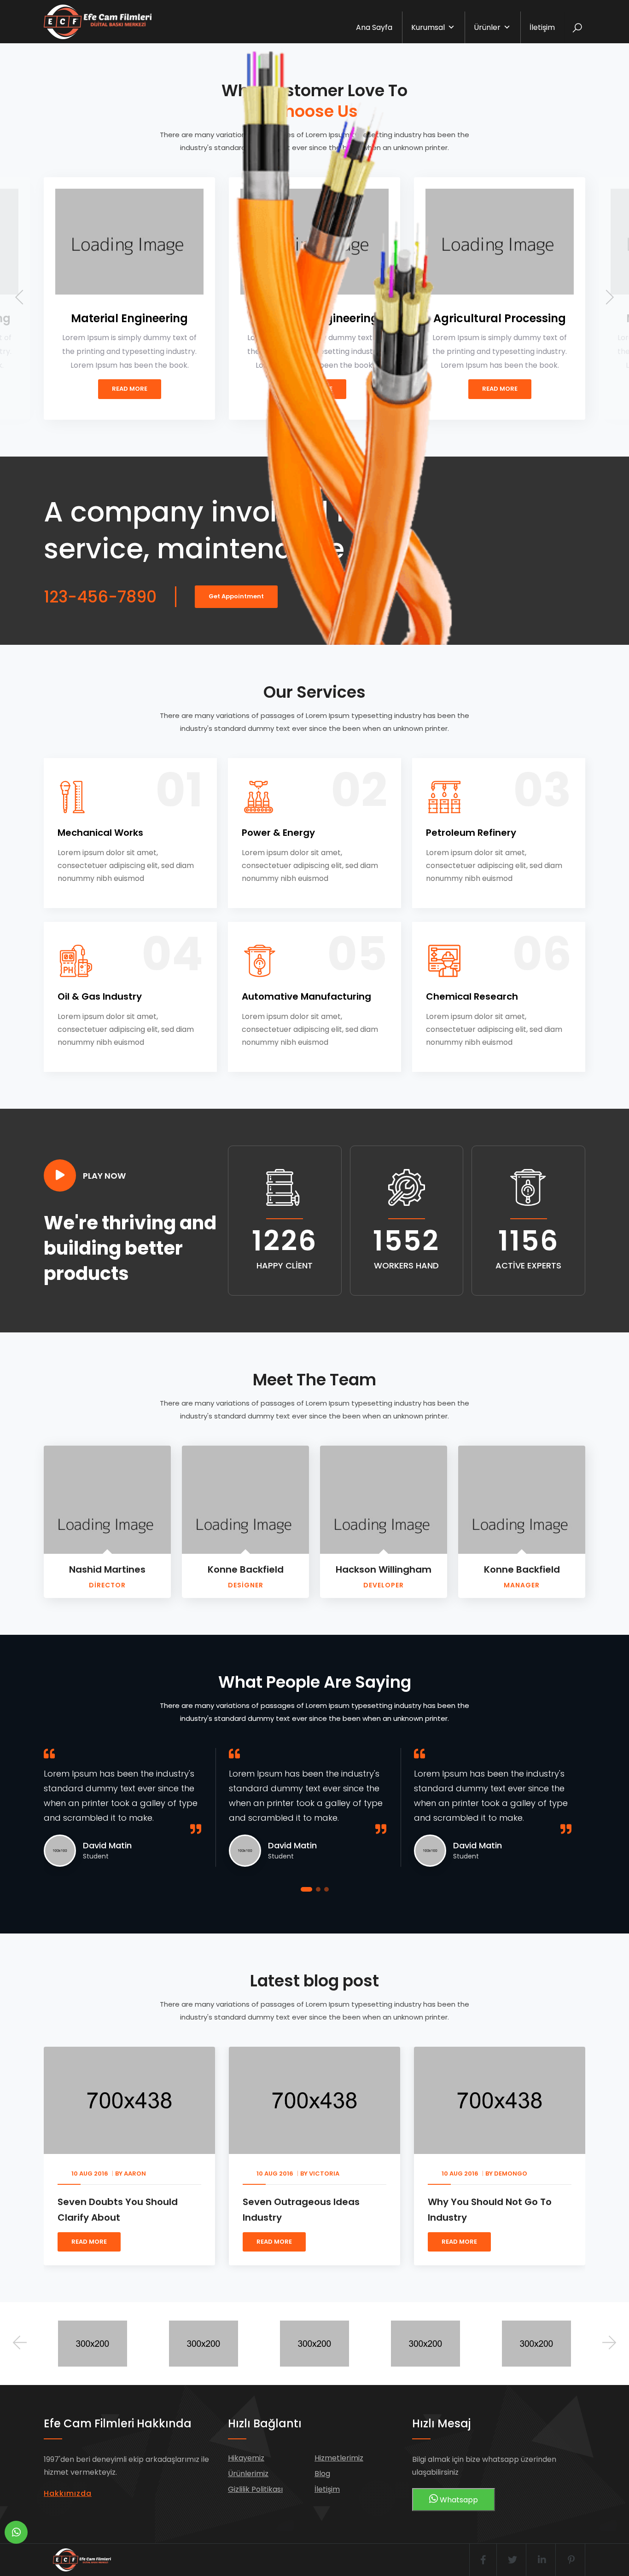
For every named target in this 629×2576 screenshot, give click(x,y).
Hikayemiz (246, 2458)
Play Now (104, 1176)
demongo (406, 2174)
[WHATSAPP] (16, 2532)
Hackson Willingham (384, 1569)
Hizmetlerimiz (339, 2458)
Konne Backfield (246, 1569)
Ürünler (487, 27)
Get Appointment (236, 596)
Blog (322, 2474)
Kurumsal (428, 27)
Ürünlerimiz (248, 2474)
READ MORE (170, 2242)
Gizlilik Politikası (255, 2489)
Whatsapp (458, 2500)
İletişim (542, 27)
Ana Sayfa (374, 27)
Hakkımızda (68, 2493)
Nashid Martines (107, 1569)
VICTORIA (220, 2174)
